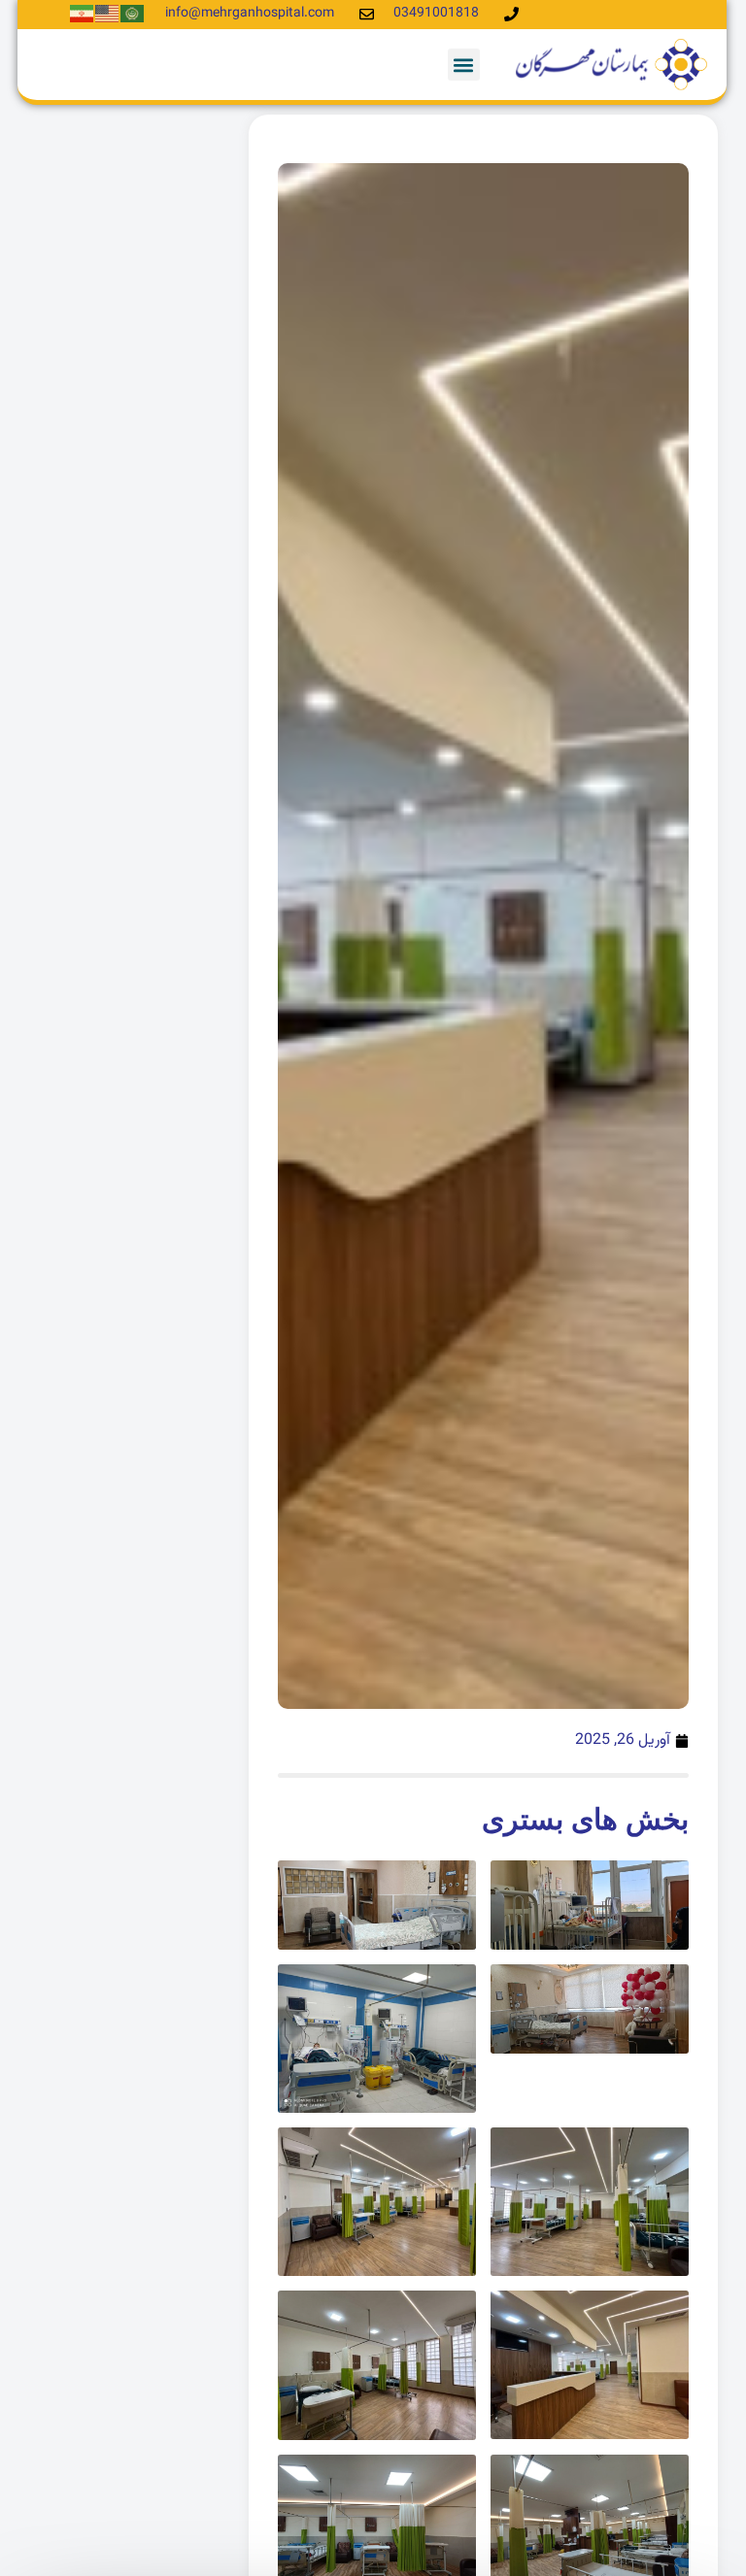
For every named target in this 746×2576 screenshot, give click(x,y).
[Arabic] (133, 14)
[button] (464, 65)
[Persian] (83, 14)
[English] (108, 14)
